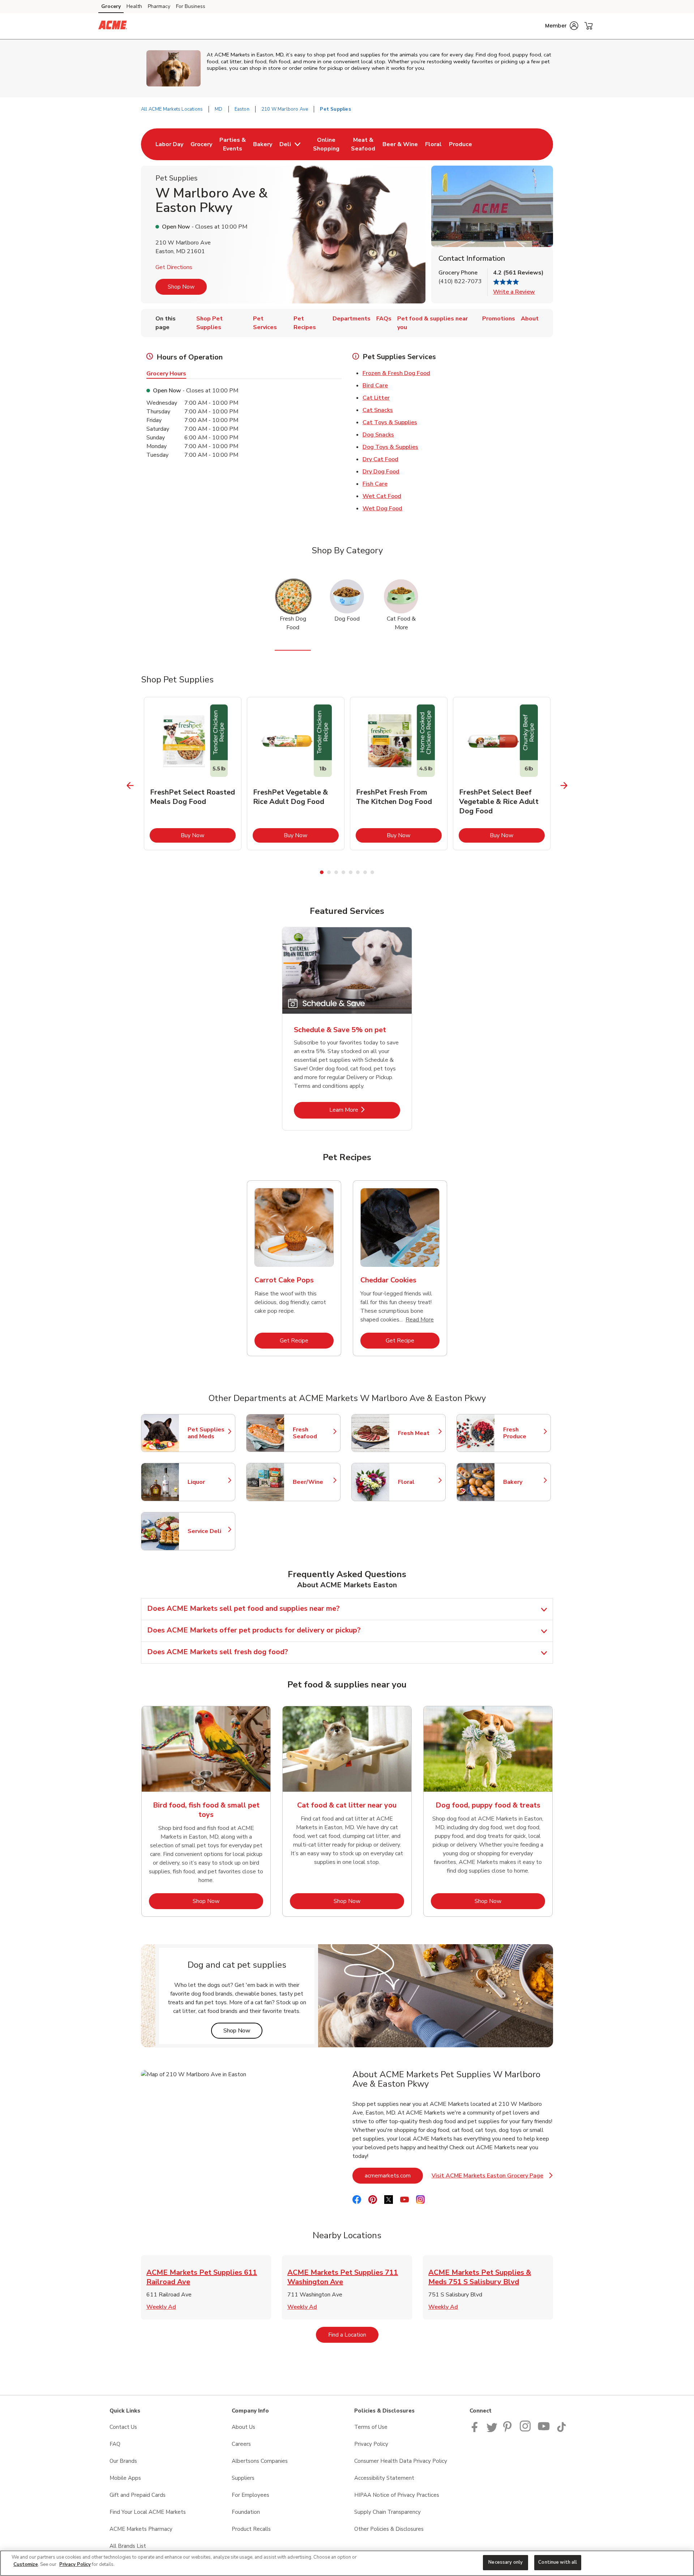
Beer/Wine (313, 1482)
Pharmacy (159, 6)
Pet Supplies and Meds (208, 1433)
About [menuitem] (530, 319)
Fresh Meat (418, 1433)
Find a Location (353, 2335)
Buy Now (208, 835)
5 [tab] (351, 872)
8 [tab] (372, 872)
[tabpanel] (193, 774)
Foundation (246, 2512)
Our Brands (123, 2461)
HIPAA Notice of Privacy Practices (397, 2495)
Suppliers (243, 2478)
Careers (241, 2444)
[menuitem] (169, 144)
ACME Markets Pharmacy (141, 2529)
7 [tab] (365, 872)
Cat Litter (376, 398)
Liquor (208, 1482)
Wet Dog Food (382, 508)
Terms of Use (371, 2427)
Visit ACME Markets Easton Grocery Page (492, 2178)
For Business (191, 6)
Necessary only (505, 2562)
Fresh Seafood (313, 1433)
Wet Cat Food (382, 496)
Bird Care (375, 386)
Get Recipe (307, 1340)
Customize (26, 2564)
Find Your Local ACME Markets (148, 2512)
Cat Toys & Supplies (390, 422)
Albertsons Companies (260, 2461)
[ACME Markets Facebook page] (476, 2430)
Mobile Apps (125, 2478)
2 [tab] (329, 872)
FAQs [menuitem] (384, 319)
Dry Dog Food (381, 472)
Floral (418, 1482)
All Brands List (128, 2546)
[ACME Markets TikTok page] (561, 2430)
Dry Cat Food (380, 459)
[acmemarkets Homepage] (113, 26)
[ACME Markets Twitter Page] (492, 2430)
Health (134, 6)
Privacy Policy (371, 2444)
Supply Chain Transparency (387, 2512)
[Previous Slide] (130, 786)
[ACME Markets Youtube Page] (544, 2430)
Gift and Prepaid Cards (138, 2495)
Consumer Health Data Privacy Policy (401, 2461)
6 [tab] (358, 872)
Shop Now (181, 287)
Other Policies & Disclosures (389, 2529)
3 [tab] (336, 872)
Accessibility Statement (384, 2478)
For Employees (250, 2495)
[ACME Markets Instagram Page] (526, 2430)
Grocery (111, 6)
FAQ (115, 2444)
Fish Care (375, 484)
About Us (243, 2427)
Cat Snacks (378, 410)
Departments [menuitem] (352, 319)
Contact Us (123, 2427)
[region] (347, 2563)
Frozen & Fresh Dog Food (396, 373)
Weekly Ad (161, 2307)
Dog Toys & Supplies (390, 447)
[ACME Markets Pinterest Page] (509, 2430)
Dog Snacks (378, 435)
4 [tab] (343, 872)
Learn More (365, 1110)
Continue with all (558, 2562)
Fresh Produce (523, 1433)
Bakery (523, 1482)
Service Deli (208, 1531)
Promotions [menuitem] (499, 319)
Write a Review (514, 292)
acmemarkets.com (394, 2175)
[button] (562, 26)
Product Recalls (251, 2529)
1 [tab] (322, 872)
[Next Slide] (564, 786)
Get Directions (174, 267)
